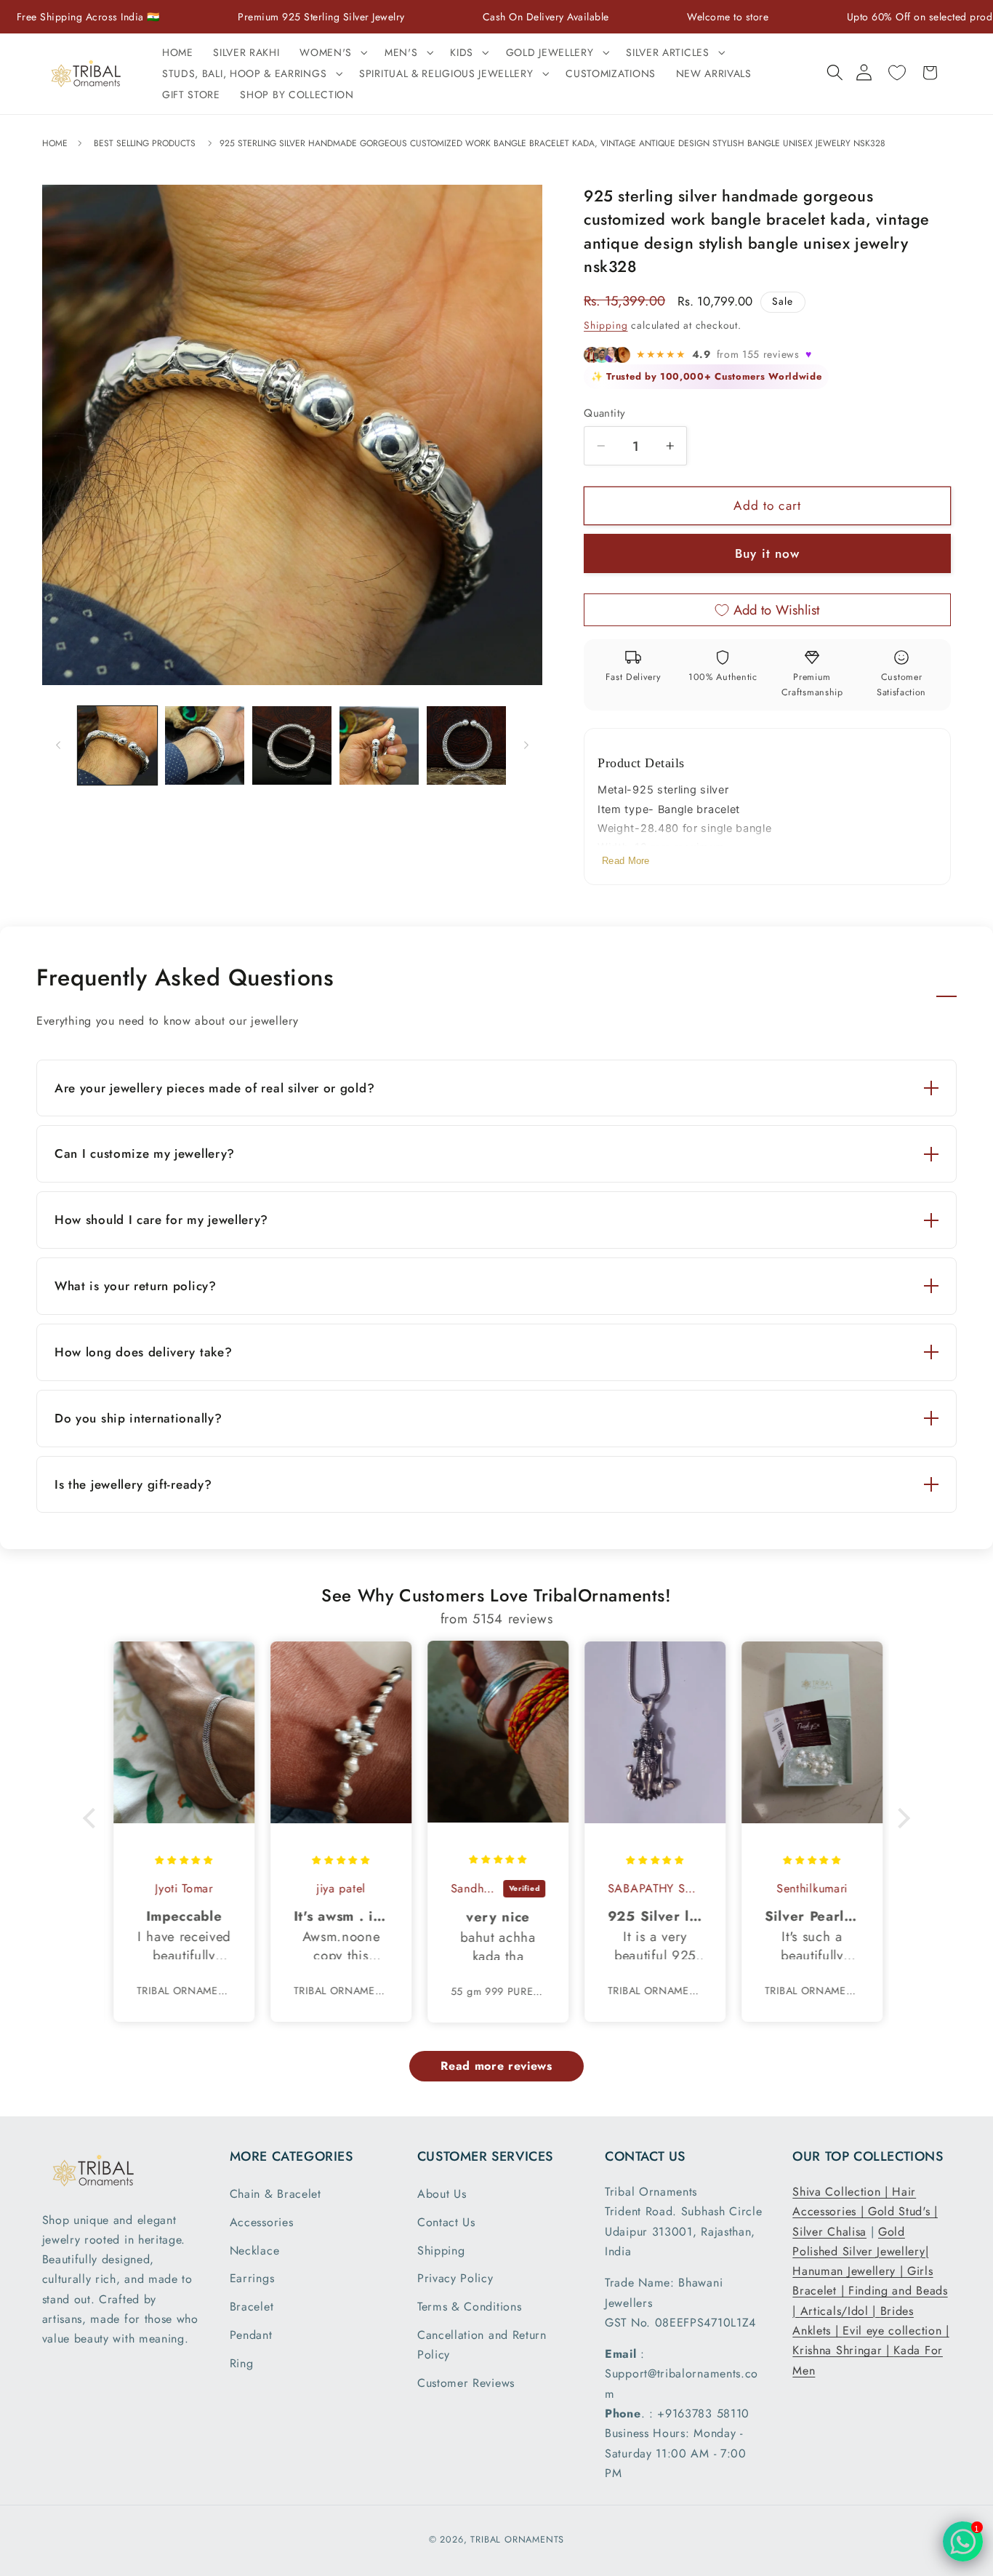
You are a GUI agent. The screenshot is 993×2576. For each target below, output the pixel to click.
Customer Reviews (466, 2383)
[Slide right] (526, 745)
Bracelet (252, 2307)
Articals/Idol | (840, 2311)
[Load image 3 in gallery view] (292, 746)
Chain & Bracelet (276, 2194)
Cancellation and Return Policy (482, 2345)
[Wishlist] (897, 73)
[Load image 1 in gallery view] (117, 746)
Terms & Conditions (469, 2307)
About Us (442, 2194)
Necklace (255, 2251)
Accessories (262, 2222)
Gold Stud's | (903, 2211)
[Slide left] (58, 745)
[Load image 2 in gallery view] (205, 746)
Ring (242, 2363)
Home (56, 143)
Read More (626, 861)
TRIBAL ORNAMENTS (517, 2539)
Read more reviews (496, 2066)
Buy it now (768, 553)
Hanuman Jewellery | (850, 2271)
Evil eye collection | (896, 2331)
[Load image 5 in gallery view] (466, 746)
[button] (332, 53)
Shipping (606, 325)
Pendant (251, 2335)
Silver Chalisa (829, 2232)
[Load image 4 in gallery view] (379, 746)
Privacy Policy (455, 2278)
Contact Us (446, 2222)
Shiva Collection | (842, 2192)
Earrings (252, 2278)
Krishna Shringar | (843, 2350)
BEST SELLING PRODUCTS (145, 143)
